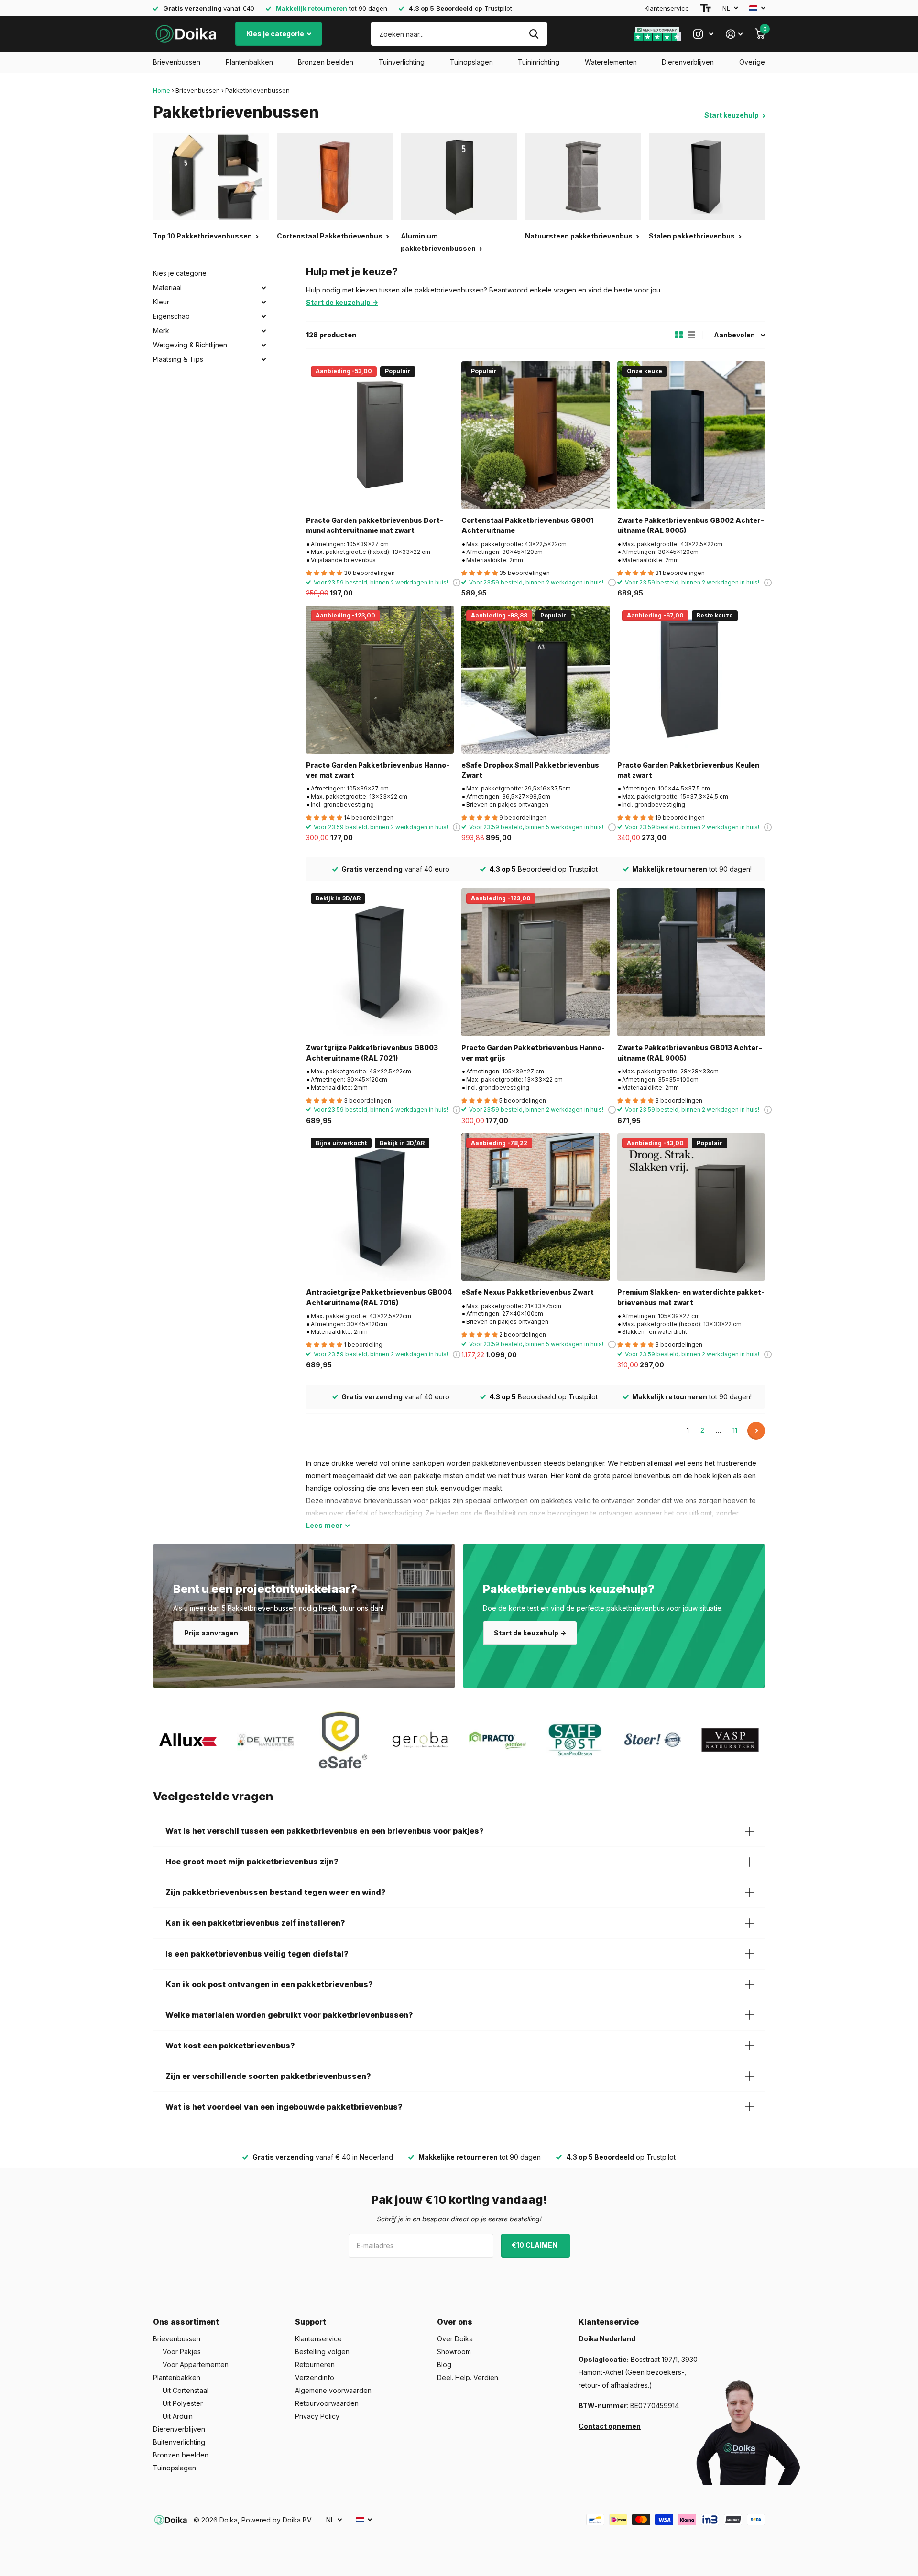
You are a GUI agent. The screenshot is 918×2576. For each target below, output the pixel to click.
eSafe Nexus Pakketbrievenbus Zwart (528, 1292)
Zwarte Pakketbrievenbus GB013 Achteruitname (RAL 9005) (690, 1052)
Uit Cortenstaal (186, 2390)
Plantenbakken (249, 62)
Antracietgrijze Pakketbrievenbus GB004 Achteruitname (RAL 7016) (379, 1297)
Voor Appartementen (196, 2365)
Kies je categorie (276, 34)
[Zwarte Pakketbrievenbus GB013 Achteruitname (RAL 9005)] (691, 962)
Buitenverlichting (179, 2442)
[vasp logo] (730, 1740)
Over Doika (455, 2339)
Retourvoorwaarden (327, 2403)
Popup (768, 582)
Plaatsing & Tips (178, 359)
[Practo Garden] (498, 1740)
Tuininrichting (539, 62)
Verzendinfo (315, 2377)
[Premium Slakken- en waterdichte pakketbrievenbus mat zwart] (691, 1207)
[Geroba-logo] (420, 1740)
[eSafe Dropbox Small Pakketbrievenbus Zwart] (535, 679)
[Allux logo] (188, 1740)
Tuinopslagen (471, 62)
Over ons (455, 2322)
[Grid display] (679, 335)
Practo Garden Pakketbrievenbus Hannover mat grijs (533, 1052)
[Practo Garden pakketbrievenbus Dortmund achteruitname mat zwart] (380, 435)
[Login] (734, 34)
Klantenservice (667, 8)
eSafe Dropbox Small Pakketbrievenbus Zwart (530, 770)
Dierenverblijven (688, 62)
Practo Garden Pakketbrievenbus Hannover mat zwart (378, 770)
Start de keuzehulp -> (530, 1633)
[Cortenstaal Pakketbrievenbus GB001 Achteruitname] (535, 435)
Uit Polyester (183, 2403)
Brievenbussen (177, 62)
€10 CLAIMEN (535, 2245)
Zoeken (534, 34)
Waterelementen (611, 62)
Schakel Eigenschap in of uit (263, 316)
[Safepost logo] (575, 1740)
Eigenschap (171, 316)
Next (756, 1431)
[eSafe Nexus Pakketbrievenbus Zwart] (535, 1207)
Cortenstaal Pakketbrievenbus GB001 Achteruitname (527, 525)
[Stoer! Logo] (653, 1740)
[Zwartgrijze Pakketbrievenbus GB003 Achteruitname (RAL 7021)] (380, 962)
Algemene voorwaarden (333, 2390)
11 (735, 1430)
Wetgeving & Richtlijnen (190, 345)
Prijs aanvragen (211, 1633)
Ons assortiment (186, 2322)
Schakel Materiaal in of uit (263, 288)
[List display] (691, 335)
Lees (324, 1525)
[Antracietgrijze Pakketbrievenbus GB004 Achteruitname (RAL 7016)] (380, 1207)
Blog (444, 2365)
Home (162, 90)
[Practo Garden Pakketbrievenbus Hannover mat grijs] (535, 962)
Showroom (454, 2352)
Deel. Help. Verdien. (468, 2377)
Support (311, 2322)
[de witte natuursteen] (265, 1740)
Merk (161, 330)
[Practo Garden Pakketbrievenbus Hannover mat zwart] (380, 679)
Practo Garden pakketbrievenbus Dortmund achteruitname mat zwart (375, 525)
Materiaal (167, 287)
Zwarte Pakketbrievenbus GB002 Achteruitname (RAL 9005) (691, 525)
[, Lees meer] (703, 34)
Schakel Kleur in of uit (263, 302)
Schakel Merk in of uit (263, 331)
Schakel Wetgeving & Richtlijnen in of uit (263, 345)
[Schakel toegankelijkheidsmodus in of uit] (706, 8)
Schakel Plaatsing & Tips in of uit (263, 359)
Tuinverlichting (402, 62)
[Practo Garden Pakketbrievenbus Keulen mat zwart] (691, 679)
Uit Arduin (178, 2416)
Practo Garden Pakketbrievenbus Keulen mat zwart (688, 770)
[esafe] (343, 1740)
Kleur (161, 302)
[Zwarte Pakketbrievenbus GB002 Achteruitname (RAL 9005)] (691, 435)
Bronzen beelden (326, 62)
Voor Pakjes (182, 2352)
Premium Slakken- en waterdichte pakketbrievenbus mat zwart (691, 1297)
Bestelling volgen (322, 2352)
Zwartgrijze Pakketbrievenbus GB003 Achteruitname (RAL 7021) (372, 1052)
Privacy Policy (317, 2416)
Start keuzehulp (732, 115)
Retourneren (315, 2365)
